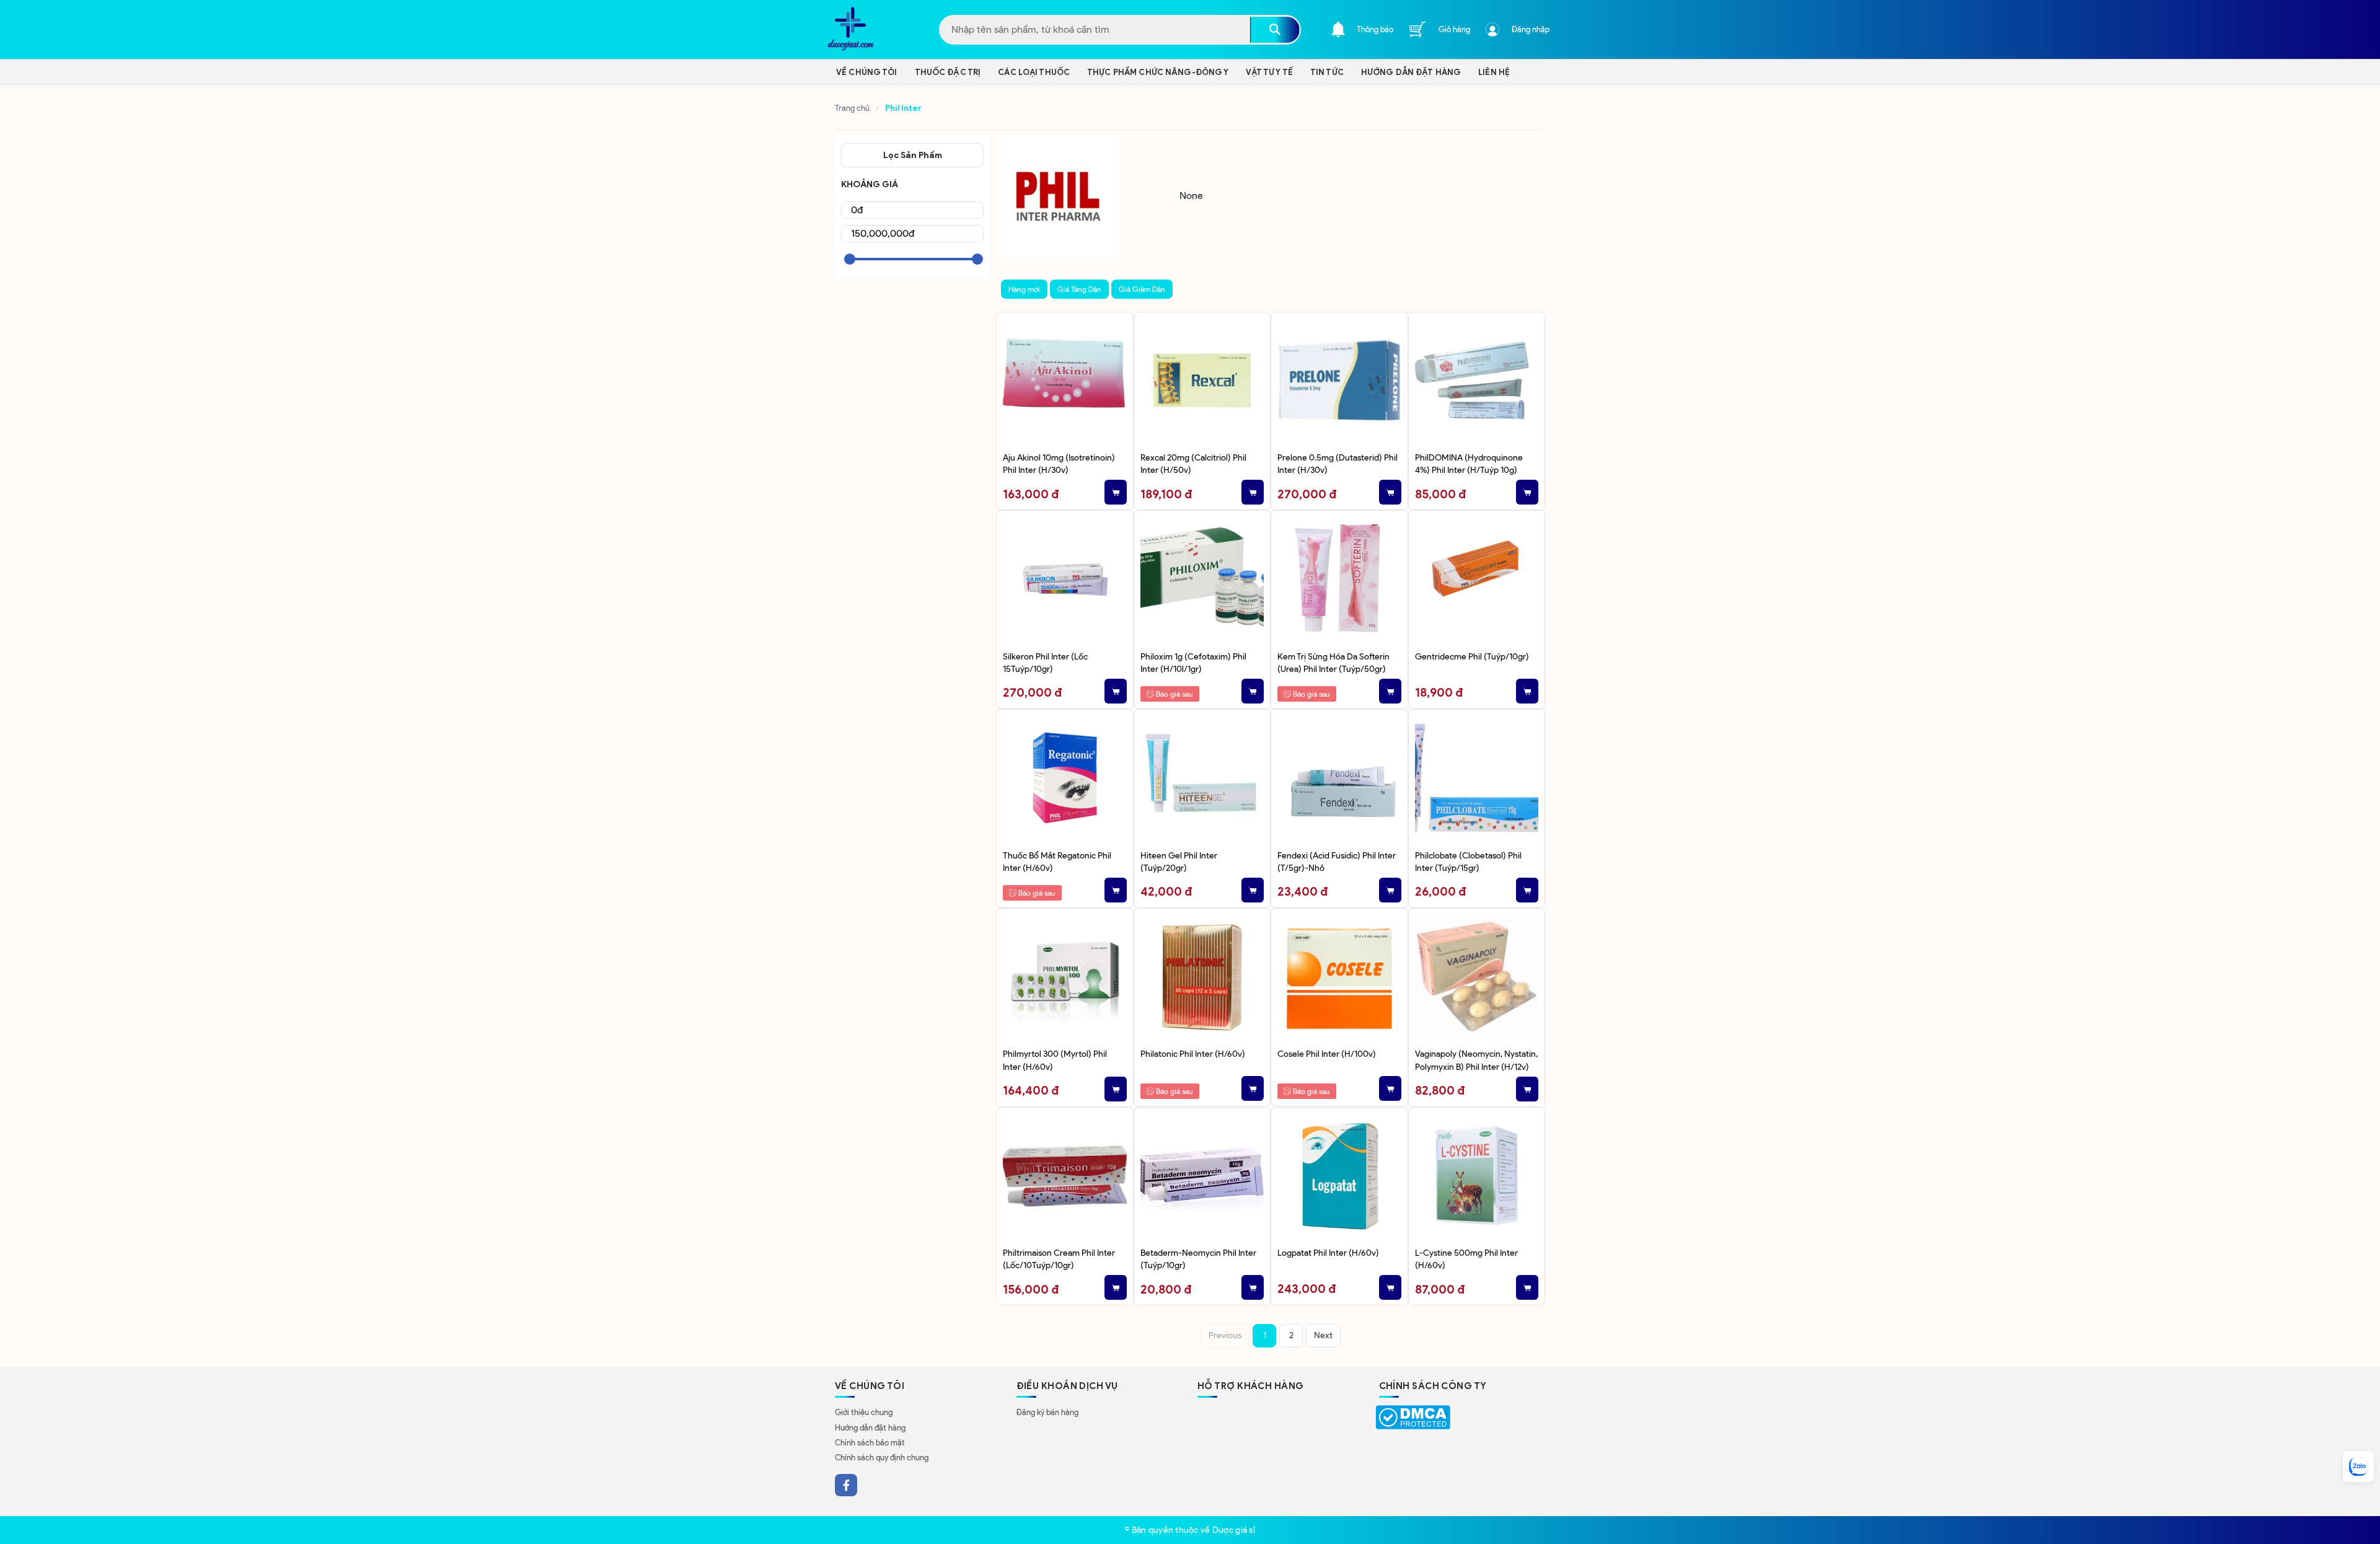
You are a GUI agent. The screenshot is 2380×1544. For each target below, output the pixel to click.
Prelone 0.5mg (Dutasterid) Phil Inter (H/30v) (1338, 464)
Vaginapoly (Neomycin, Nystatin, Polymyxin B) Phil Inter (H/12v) (1476, 1060)
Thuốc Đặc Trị (948, 72)
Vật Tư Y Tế (1269, 72)
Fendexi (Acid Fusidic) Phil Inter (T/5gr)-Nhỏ (1337, 862)
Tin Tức (1327, 72)
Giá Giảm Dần (1142, 289)
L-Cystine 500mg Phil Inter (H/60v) (1466, 1259)
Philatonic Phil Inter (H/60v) (1193, 1054)
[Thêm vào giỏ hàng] (1116, 492)
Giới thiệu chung (864, 1412)
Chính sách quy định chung (882, 1458)
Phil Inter (903, 108)
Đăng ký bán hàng (1047, 1412)
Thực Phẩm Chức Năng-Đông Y (1158, 72)
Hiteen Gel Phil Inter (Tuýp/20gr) (1179, 862)
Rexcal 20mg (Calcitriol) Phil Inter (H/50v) (1193, 464)
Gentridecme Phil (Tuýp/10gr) (1472, 656)
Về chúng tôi (867, 72)
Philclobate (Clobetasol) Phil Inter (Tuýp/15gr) (1468, 862)
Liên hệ (1494, 72)
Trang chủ (852, 108)
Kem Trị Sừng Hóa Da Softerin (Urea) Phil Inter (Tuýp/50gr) (1333, 663)
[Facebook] (846, 1485)
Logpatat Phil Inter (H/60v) (1328, 1253)
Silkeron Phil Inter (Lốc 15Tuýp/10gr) (1045, 663)
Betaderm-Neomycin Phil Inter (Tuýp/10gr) (1198, 1259)
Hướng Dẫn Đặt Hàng (1411, 72)
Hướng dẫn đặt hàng (870, 1428)
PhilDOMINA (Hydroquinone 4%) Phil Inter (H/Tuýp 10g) (1469, 464)
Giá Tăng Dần (1079, 289)
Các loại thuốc (1034, 72)
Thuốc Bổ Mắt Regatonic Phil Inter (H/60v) (1057, 862)
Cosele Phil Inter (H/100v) (1327, 1054)
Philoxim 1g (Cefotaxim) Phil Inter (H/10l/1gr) (1193, 663)
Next (1323, 1335)
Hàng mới (1024, 289)
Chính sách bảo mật (870, 1443)
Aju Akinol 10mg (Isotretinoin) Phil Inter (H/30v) (1059, 464)
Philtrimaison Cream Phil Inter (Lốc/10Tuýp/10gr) (1059, 1259)
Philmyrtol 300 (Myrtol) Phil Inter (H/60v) (1055, 1060)
